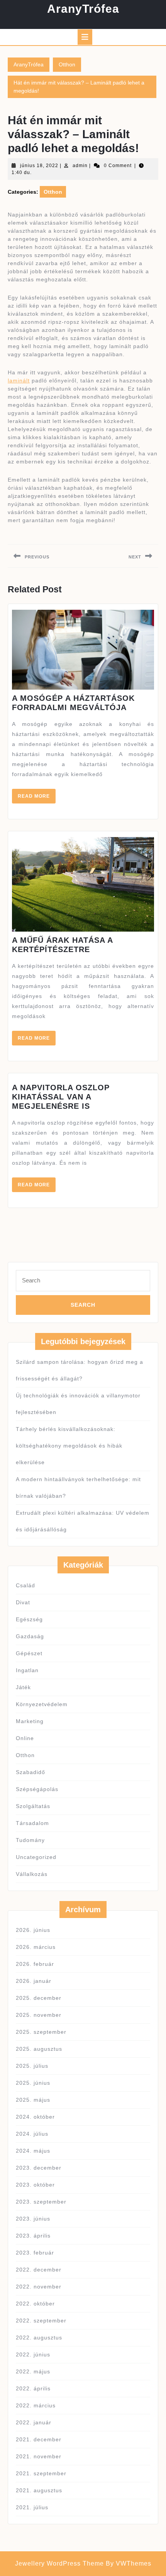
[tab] (85, 37)
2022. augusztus (39, 2338)
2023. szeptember (41, 2202)
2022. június (33, 2354)
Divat (23, 1602)
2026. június (33, 1930)
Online (25, 1738)
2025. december (39, 1998)
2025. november (39, 2015)
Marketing (30, 1721)
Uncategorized (36, 1857)
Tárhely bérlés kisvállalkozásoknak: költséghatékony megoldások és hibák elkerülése (69, 1446)
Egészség (29, 1619)
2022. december (39, 2270)
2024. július (32, 2134)
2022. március (36, 2405)
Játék (23, 1687)
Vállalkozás (32, 1874)
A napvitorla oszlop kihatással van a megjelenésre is (61, 1097)
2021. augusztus (39, 2490)
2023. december (39, 2168)
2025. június (33, 2083)
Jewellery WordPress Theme (59, 2563)
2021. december (39, 2439)
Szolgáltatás (33, 1806)
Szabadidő (30, 1772)
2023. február (35, 2253)
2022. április (33, 2388)
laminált (19, 381)
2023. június (33, 2219)
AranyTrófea (83, 9)
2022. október (35, 2304)
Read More (37, 798)
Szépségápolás (37, 1789)
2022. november (39, 2287)
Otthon (67, 64)
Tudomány (30, 1840)
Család (25, 1585)
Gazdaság (30, 1636)
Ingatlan (27, 1670)
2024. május (33, 2151)
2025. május (33, 2100)
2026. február (35, 1964)
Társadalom (32, 1823)
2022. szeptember (41, 2321)
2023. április (33, 2236)
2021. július (32, 2507)
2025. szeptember (41, 2032)
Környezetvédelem (42, 1704)
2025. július (32, 2066)
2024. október (35, 2117)
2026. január (34, 1981)
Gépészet (29, 1653)
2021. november (39, 2456)
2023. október (35, 2185)
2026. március (36, 1947)
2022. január (34, 2422)
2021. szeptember (41, 2473)
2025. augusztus (39, 2049)
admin (80, 166)
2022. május (33, 2371)
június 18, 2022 (39, 166)
